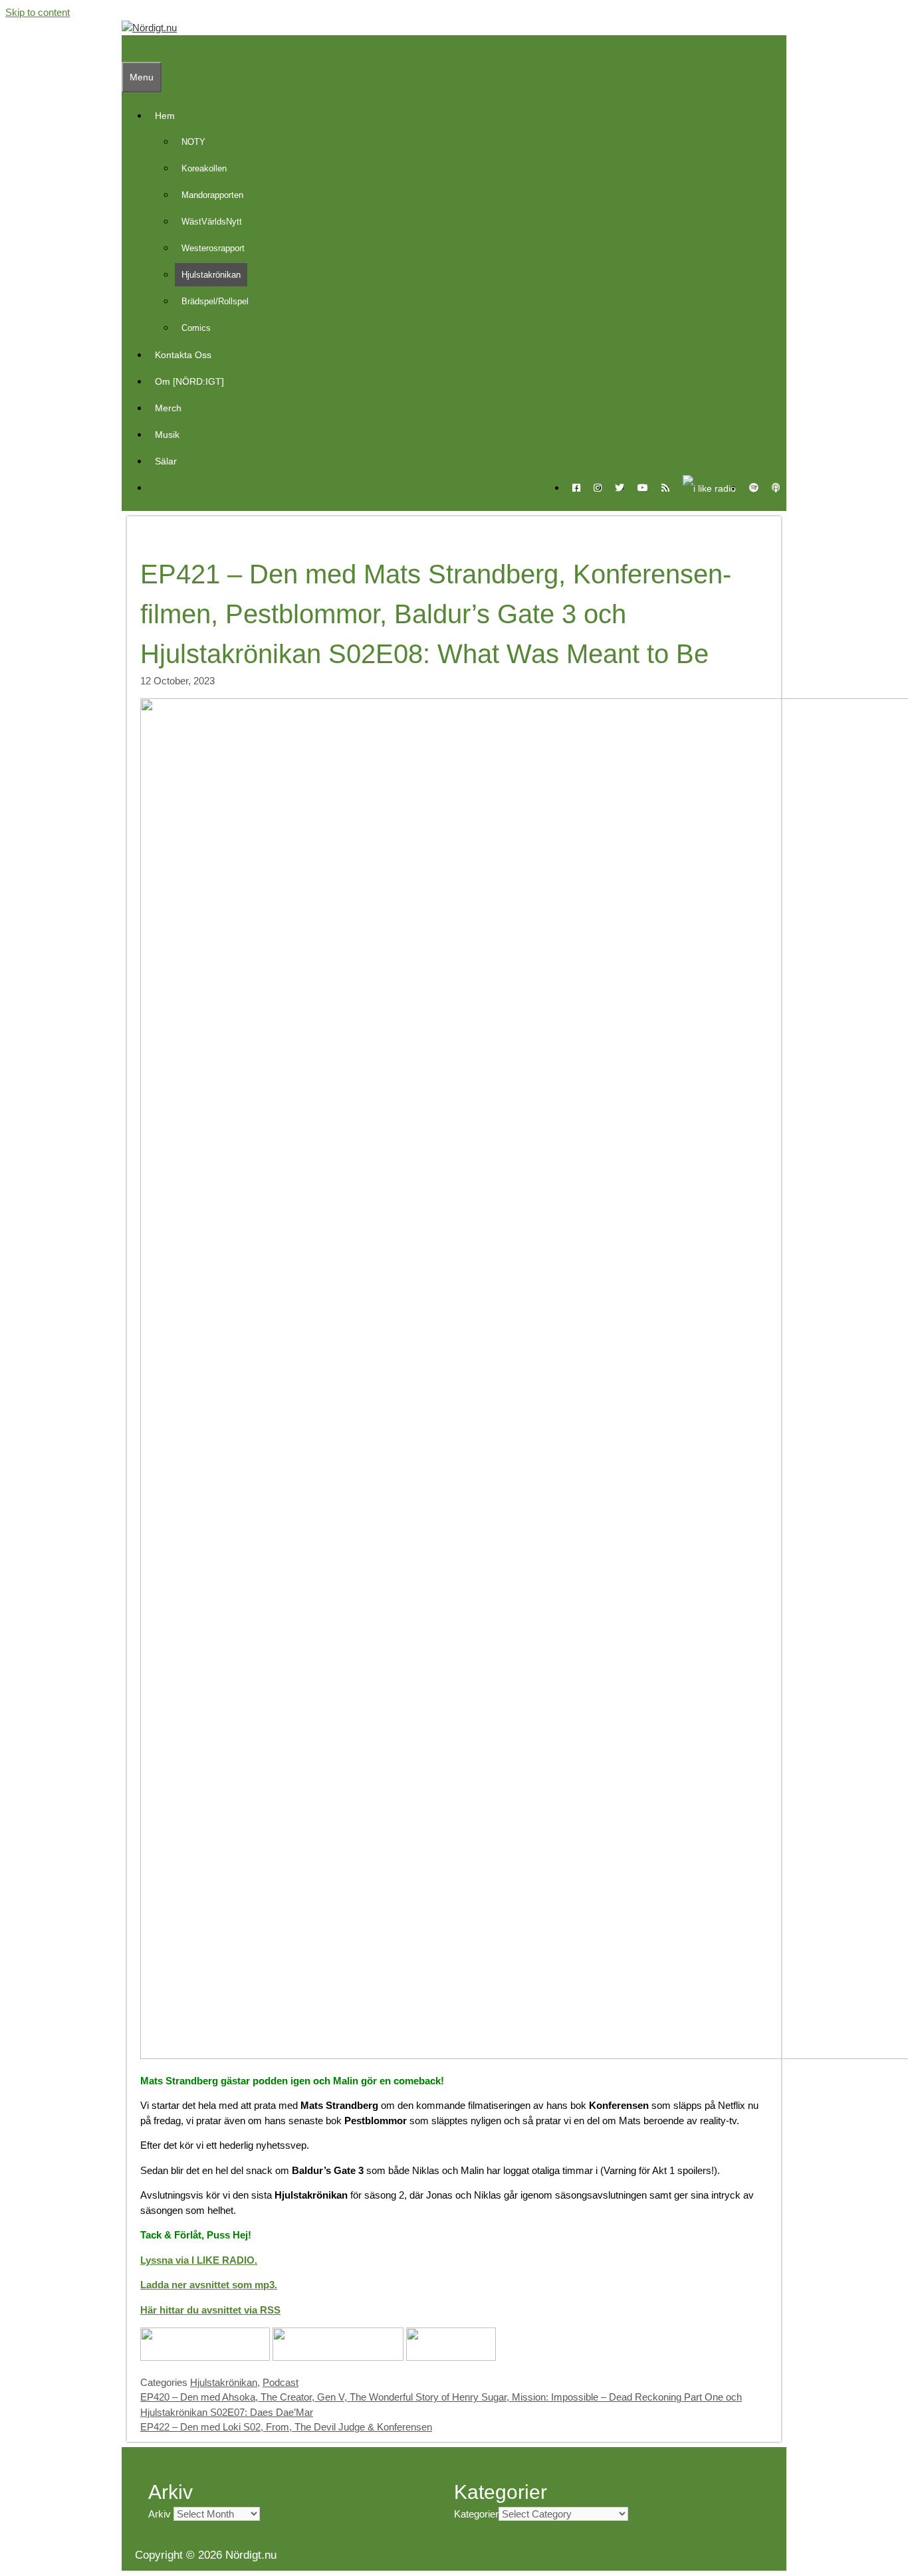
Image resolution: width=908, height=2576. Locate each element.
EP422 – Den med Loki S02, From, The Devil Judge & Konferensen (286, 2427)
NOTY (193, 142)
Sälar (166, 461)
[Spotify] (754, 488)
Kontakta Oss (183, 355)
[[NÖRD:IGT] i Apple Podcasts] (205, 2357)
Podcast (281, 2382)
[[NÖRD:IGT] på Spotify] (451, 2357)
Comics (196, 328)
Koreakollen (204, 168)
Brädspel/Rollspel (215, 301)
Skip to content (38, 12)
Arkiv (160, 2514)
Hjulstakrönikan (211, 275)
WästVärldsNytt (212, 222)
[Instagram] (598, 488)
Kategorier (476, 2514)
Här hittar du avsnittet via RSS (210, 2310)
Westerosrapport (213, 248)
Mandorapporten (212, 195)
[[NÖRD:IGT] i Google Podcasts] (338, 2357)
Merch (168, 408)
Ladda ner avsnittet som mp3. (209, 2285)
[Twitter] (620, 488)
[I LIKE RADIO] (709, 488)
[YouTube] (643, 488)
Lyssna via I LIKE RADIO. (199, 2260)
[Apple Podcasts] (776, 488)
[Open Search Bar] (128, 49)
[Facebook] (576, 488)
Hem (165, 116)
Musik (167, 435)
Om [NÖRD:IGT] (189, 381)
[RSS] (665, 488)
